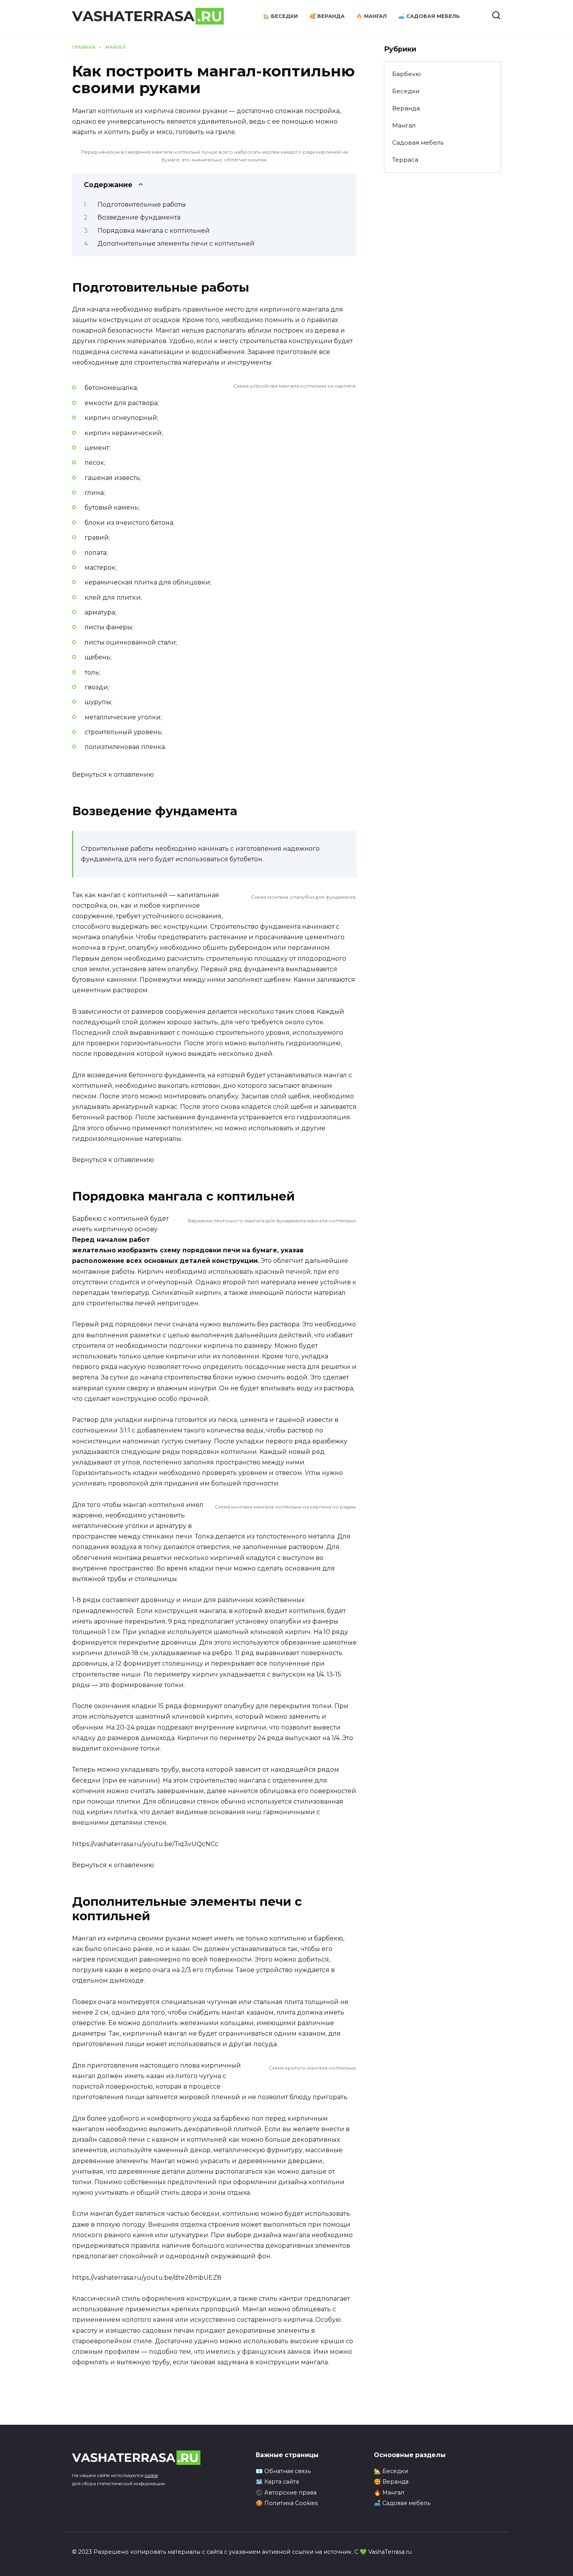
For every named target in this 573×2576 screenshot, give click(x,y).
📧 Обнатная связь (283, 2471)
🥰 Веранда (327, 16)
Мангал (404, 125)
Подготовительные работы (142, 204)
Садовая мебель (418, 143)
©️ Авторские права (286, 2493)
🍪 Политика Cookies (287, 2503)
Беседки (406, 91)
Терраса (405, 160)
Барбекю (407, 74)
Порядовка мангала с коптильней (154, 231)
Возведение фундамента (139, 217)
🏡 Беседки (280, 16)
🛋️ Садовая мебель (429, 16)
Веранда (406, 108)
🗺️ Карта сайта (277, 2482)
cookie (151, 2475)
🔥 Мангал (371, 16)
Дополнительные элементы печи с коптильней (176, 243)
